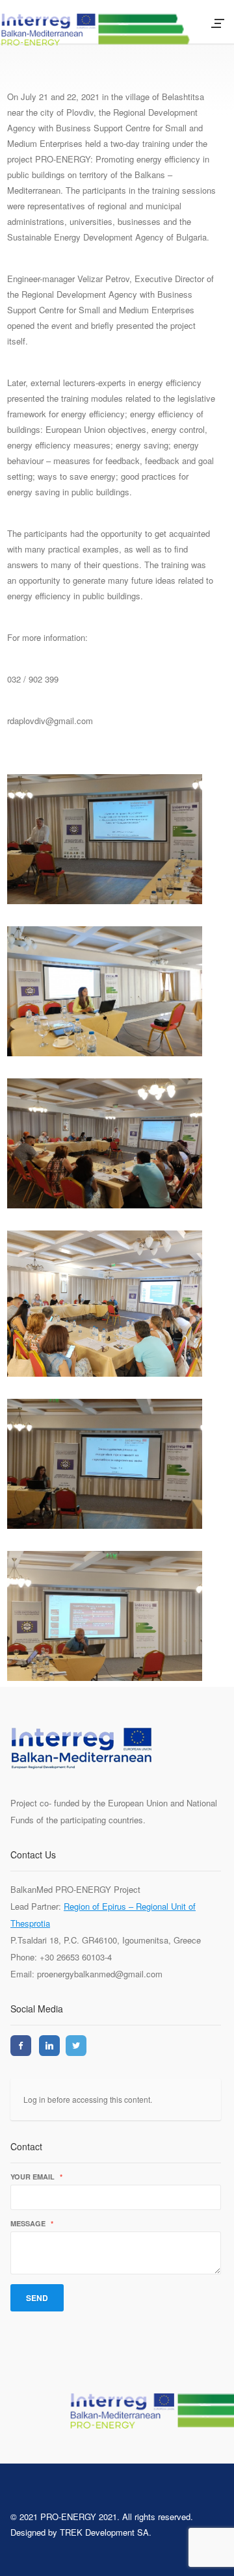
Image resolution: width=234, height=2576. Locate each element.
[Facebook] (21, 2046)
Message (32, 2224)
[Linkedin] (49, 2046)
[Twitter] (76, 2046)
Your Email (36, 2177)
